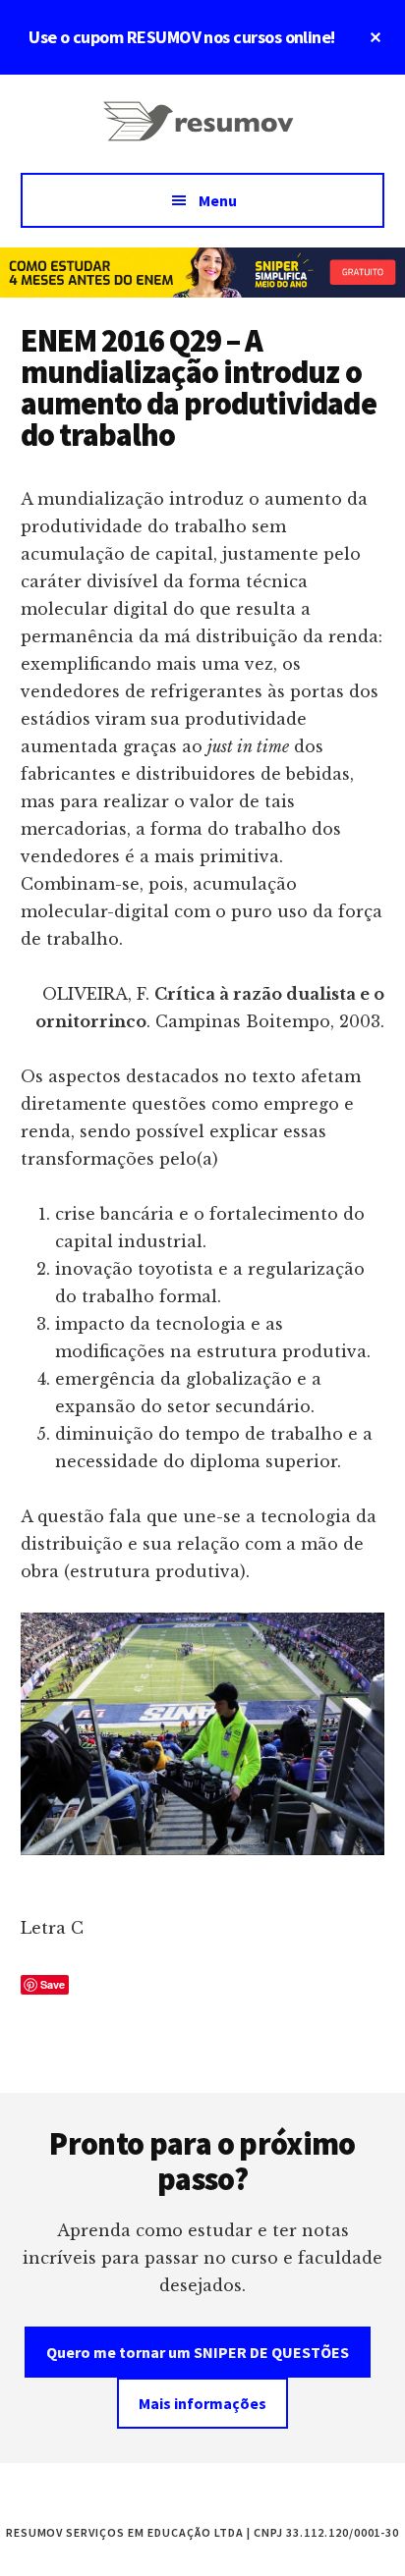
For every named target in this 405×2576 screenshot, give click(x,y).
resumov (202, 134)
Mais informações (202, 2403)
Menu (218, 200)
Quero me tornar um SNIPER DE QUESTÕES (198, 2352)
